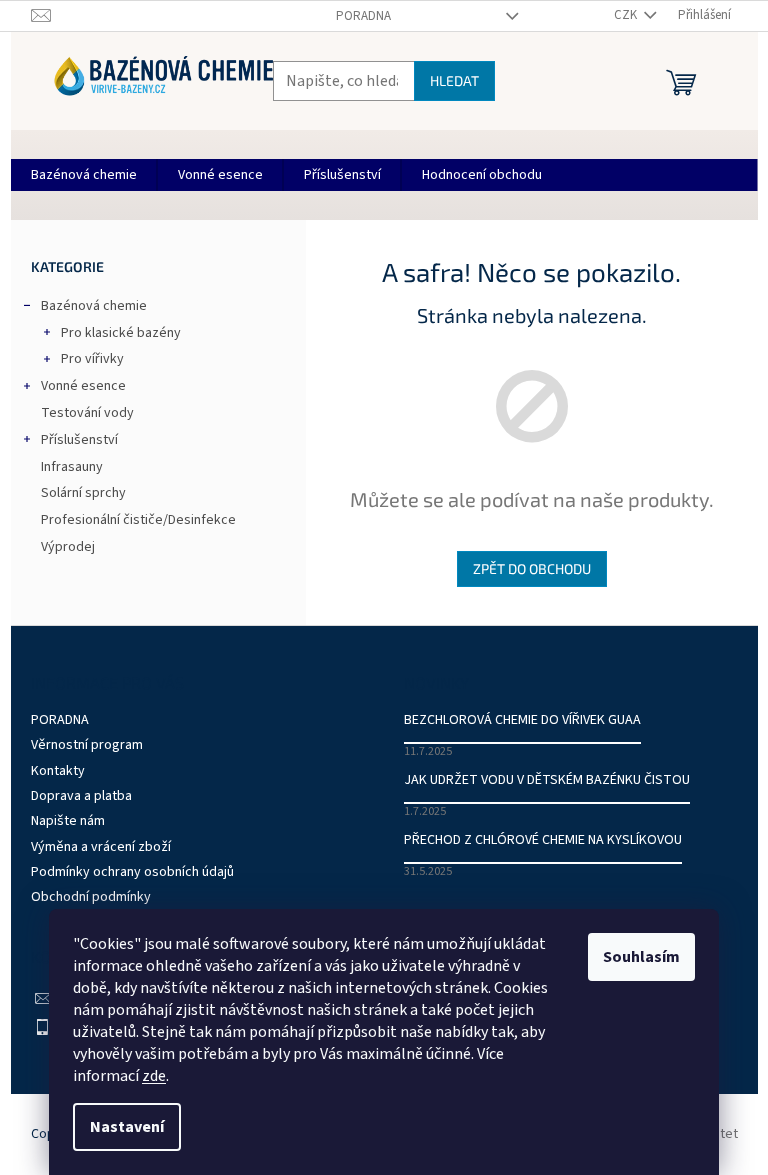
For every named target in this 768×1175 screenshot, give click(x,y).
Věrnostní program (87, 745)
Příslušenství (79, 440)
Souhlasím (641, 957)
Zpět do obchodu (532, 568)
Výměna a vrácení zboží (101, 847)
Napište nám (68, 821)
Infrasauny (72, 467)
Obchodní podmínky (91, 897)
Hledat (454, 80)
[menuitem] (84, 175)
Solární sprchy (83, 493)
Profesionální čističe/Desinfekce (138, 520)
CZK (627, 15)
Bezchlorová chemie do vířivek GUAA (522, 720)
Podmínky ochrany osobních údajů (132, 872)
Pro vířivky (92, 359)
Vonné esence (83, 386)
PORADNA (363, 16)
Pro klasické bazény (121, 333)
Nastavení (127, 1127)
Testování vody (87, 413)
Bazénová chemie (94, 306)
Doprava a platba (81, 796)
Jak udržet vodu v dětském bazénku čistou (547, 780)
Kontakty (58, 771)
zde (154, 1076)
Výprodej (68, 547)
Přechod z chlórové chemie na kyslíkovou (543, 840)
